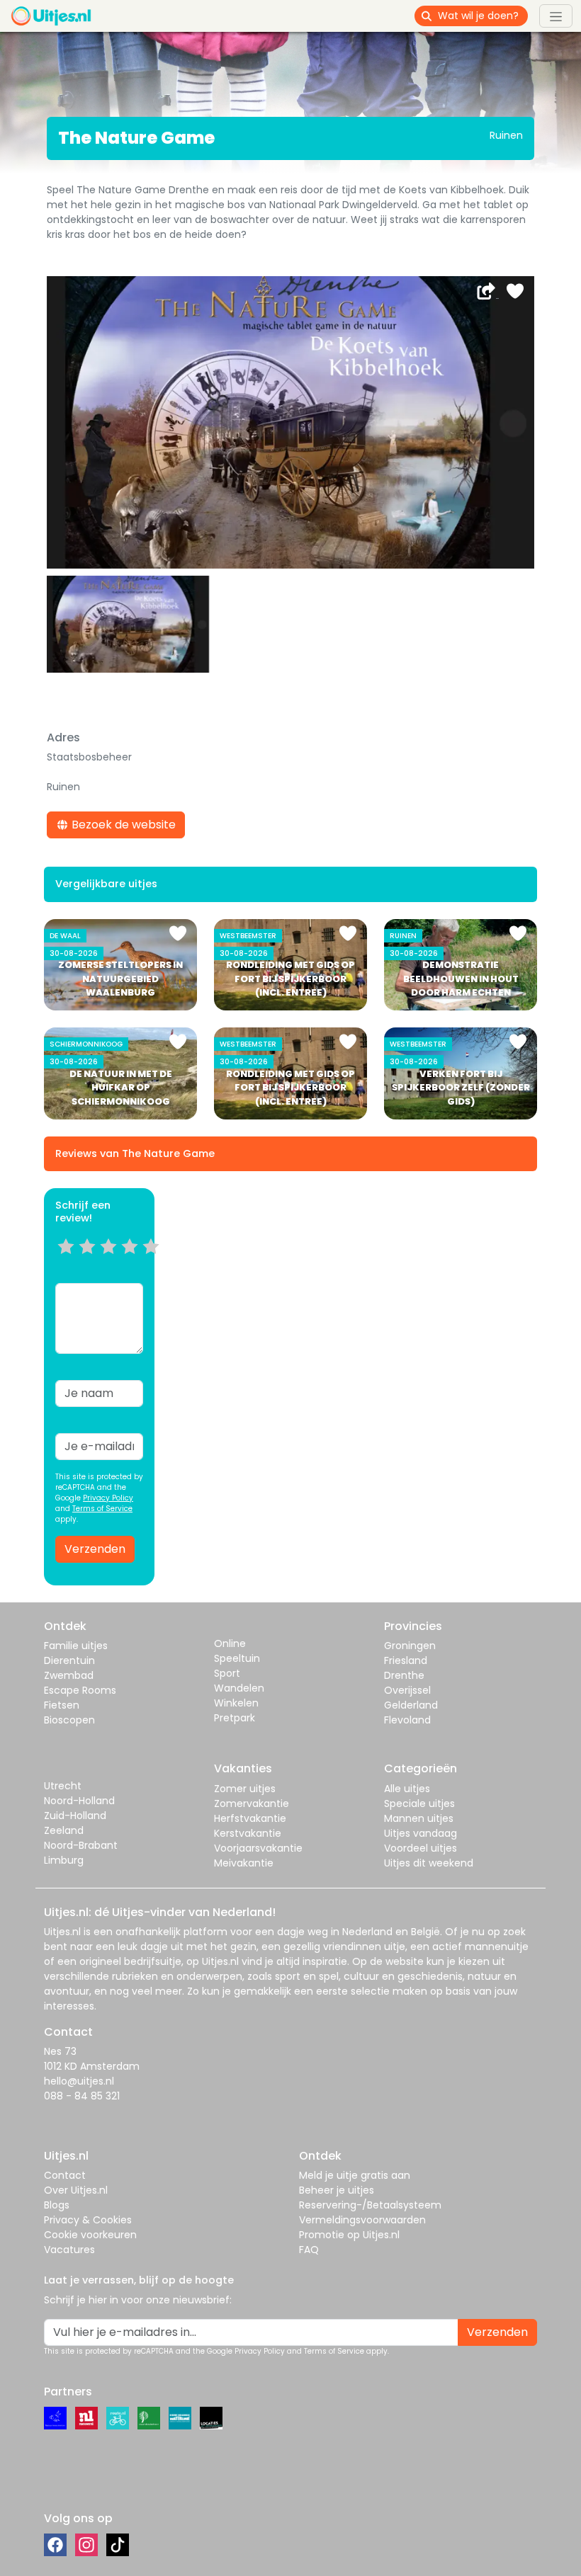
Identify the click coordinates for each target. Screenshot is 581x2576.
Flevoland (407, 1720)
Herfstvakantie (250, 1818)
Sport (227, 1673)
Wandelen (239, 1688)
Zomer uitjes (245, 1789)
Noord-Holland (79, 1801)
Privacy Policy (108, 1498)
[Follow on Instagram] (86, 2545)
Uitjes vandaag (421, 1833)
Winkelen (236, 1703)
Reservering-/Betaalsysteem (370, 2205)
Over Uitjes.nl (76, 2190)
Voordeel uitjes (421, 1848)
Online (230, 1643)
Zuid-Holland (75, 1816)
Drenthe (404, 1675)
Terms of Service (102, 1509)
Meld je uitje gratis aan (355, 2175)
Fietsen (62, 1705)
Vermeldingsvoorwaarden (362, 2220)
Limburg (64, 1860)
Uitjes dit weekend (429, 1863)
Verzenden (95, 1549)
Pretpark (235, 1718)
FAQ (309, 2250)
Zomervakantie (252, 1803)
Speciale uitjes (419, 1803)
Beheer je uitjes (337, 2190)
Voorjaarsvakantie (258, 1848)
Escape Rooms (80, 1690)
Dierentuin (69, 1660)
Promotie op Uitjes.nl (349, 2235)
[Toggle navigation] (556, 16)
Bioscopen (69, 1720)
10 (156, 1264)
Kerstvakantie (248, 1833)
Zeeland (64, 1830)
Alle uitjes (407, 1789)
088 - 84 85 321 (82, 2096)
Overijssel (407, 1690)
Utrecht (63, 1786)
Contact (65, 2175)
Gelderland (411, 1705)
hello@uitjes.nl (79, 2081)
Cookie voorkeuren (90, 2235)
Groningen (410, 1646)
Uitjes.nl (62, 1932)
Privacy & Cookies (88, 2220)
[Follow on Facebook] (55, 2545)
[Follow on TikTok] (118, 2545)
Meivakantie (244, 1863)
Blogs (57, 2205)
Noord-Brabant (81, 1845)
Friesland (406, 1660)
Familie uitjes (76, 1646)
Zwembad (69, 1675)
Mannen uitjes (419, 1818)
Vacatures (69, 2250)
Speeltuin (237, 1658)
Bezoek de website (122, 825)
